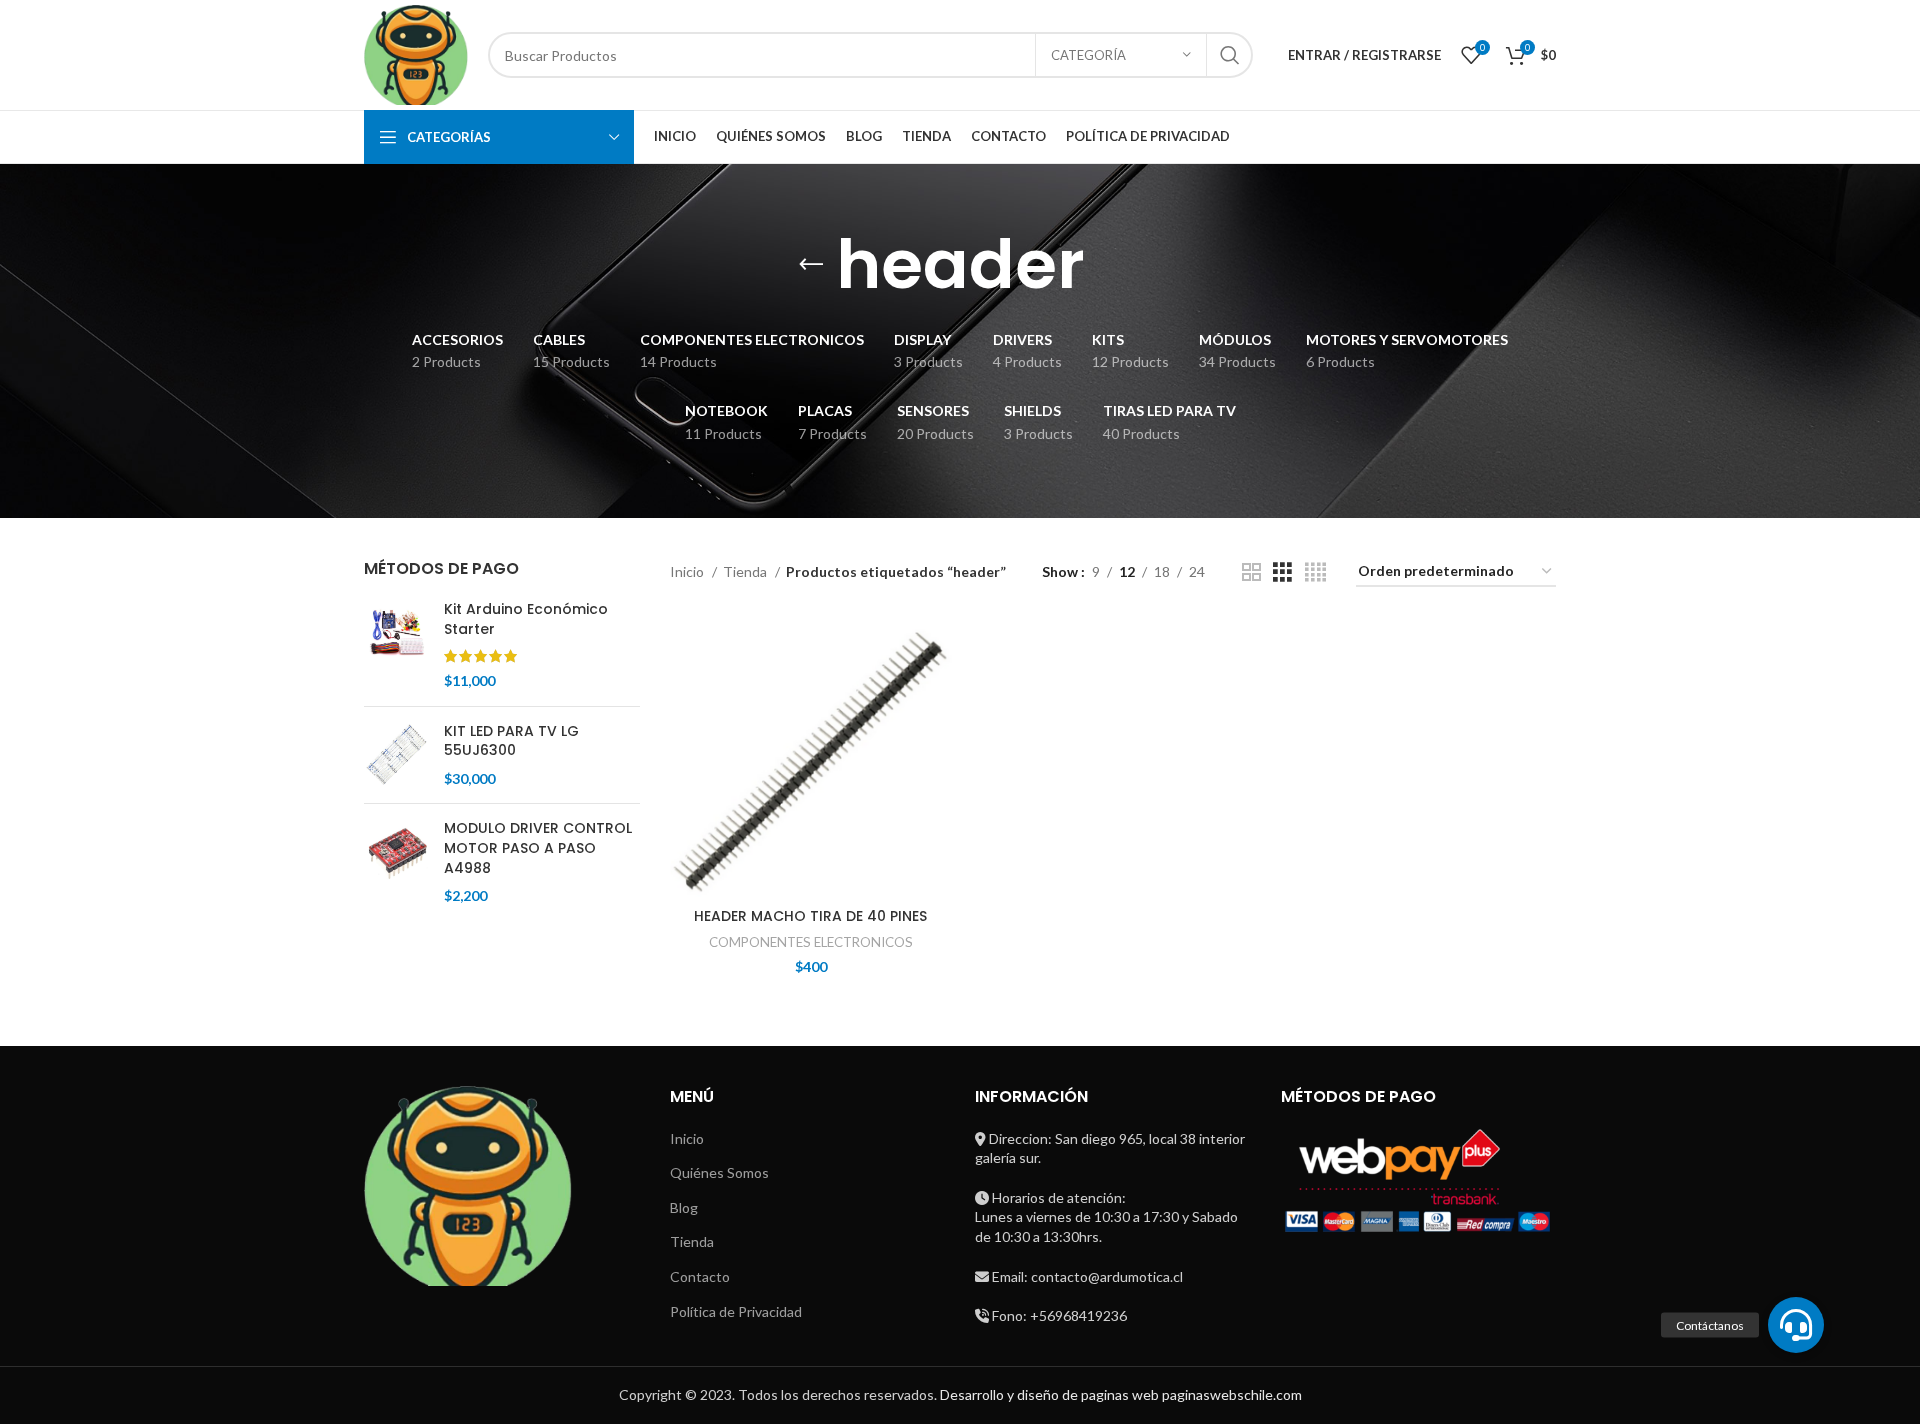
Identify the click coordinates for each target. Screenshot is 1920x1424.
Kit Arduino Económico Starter (526, 619)
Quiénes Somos (719, 1172)
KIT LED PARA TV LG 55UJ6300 (511, 741)
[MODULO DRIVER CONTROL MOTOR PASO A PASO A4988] (396, 862)
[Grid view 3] (1282, 572)
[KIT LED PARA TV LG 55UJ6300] (396, 755)
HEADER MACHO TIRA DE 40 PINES (810, 916)
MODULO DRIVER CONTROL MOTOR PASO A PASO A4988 (538, 848)
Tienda (746, 571)
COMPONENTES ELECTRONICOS (811, 942)
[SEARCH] (1230, 55)
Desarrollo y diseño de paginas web (1049, 1394)
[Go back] (811, 265)
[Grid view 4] (1315, 572)
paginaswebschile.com (1232, 1394)
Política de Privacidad (736, 1311)
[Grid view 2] (1251, 572)
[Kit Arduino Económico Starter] (396, 645)
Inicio (688, 571)
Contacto (700, 1276)
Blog (684, 1207)
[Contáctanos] (1796, 1325)
